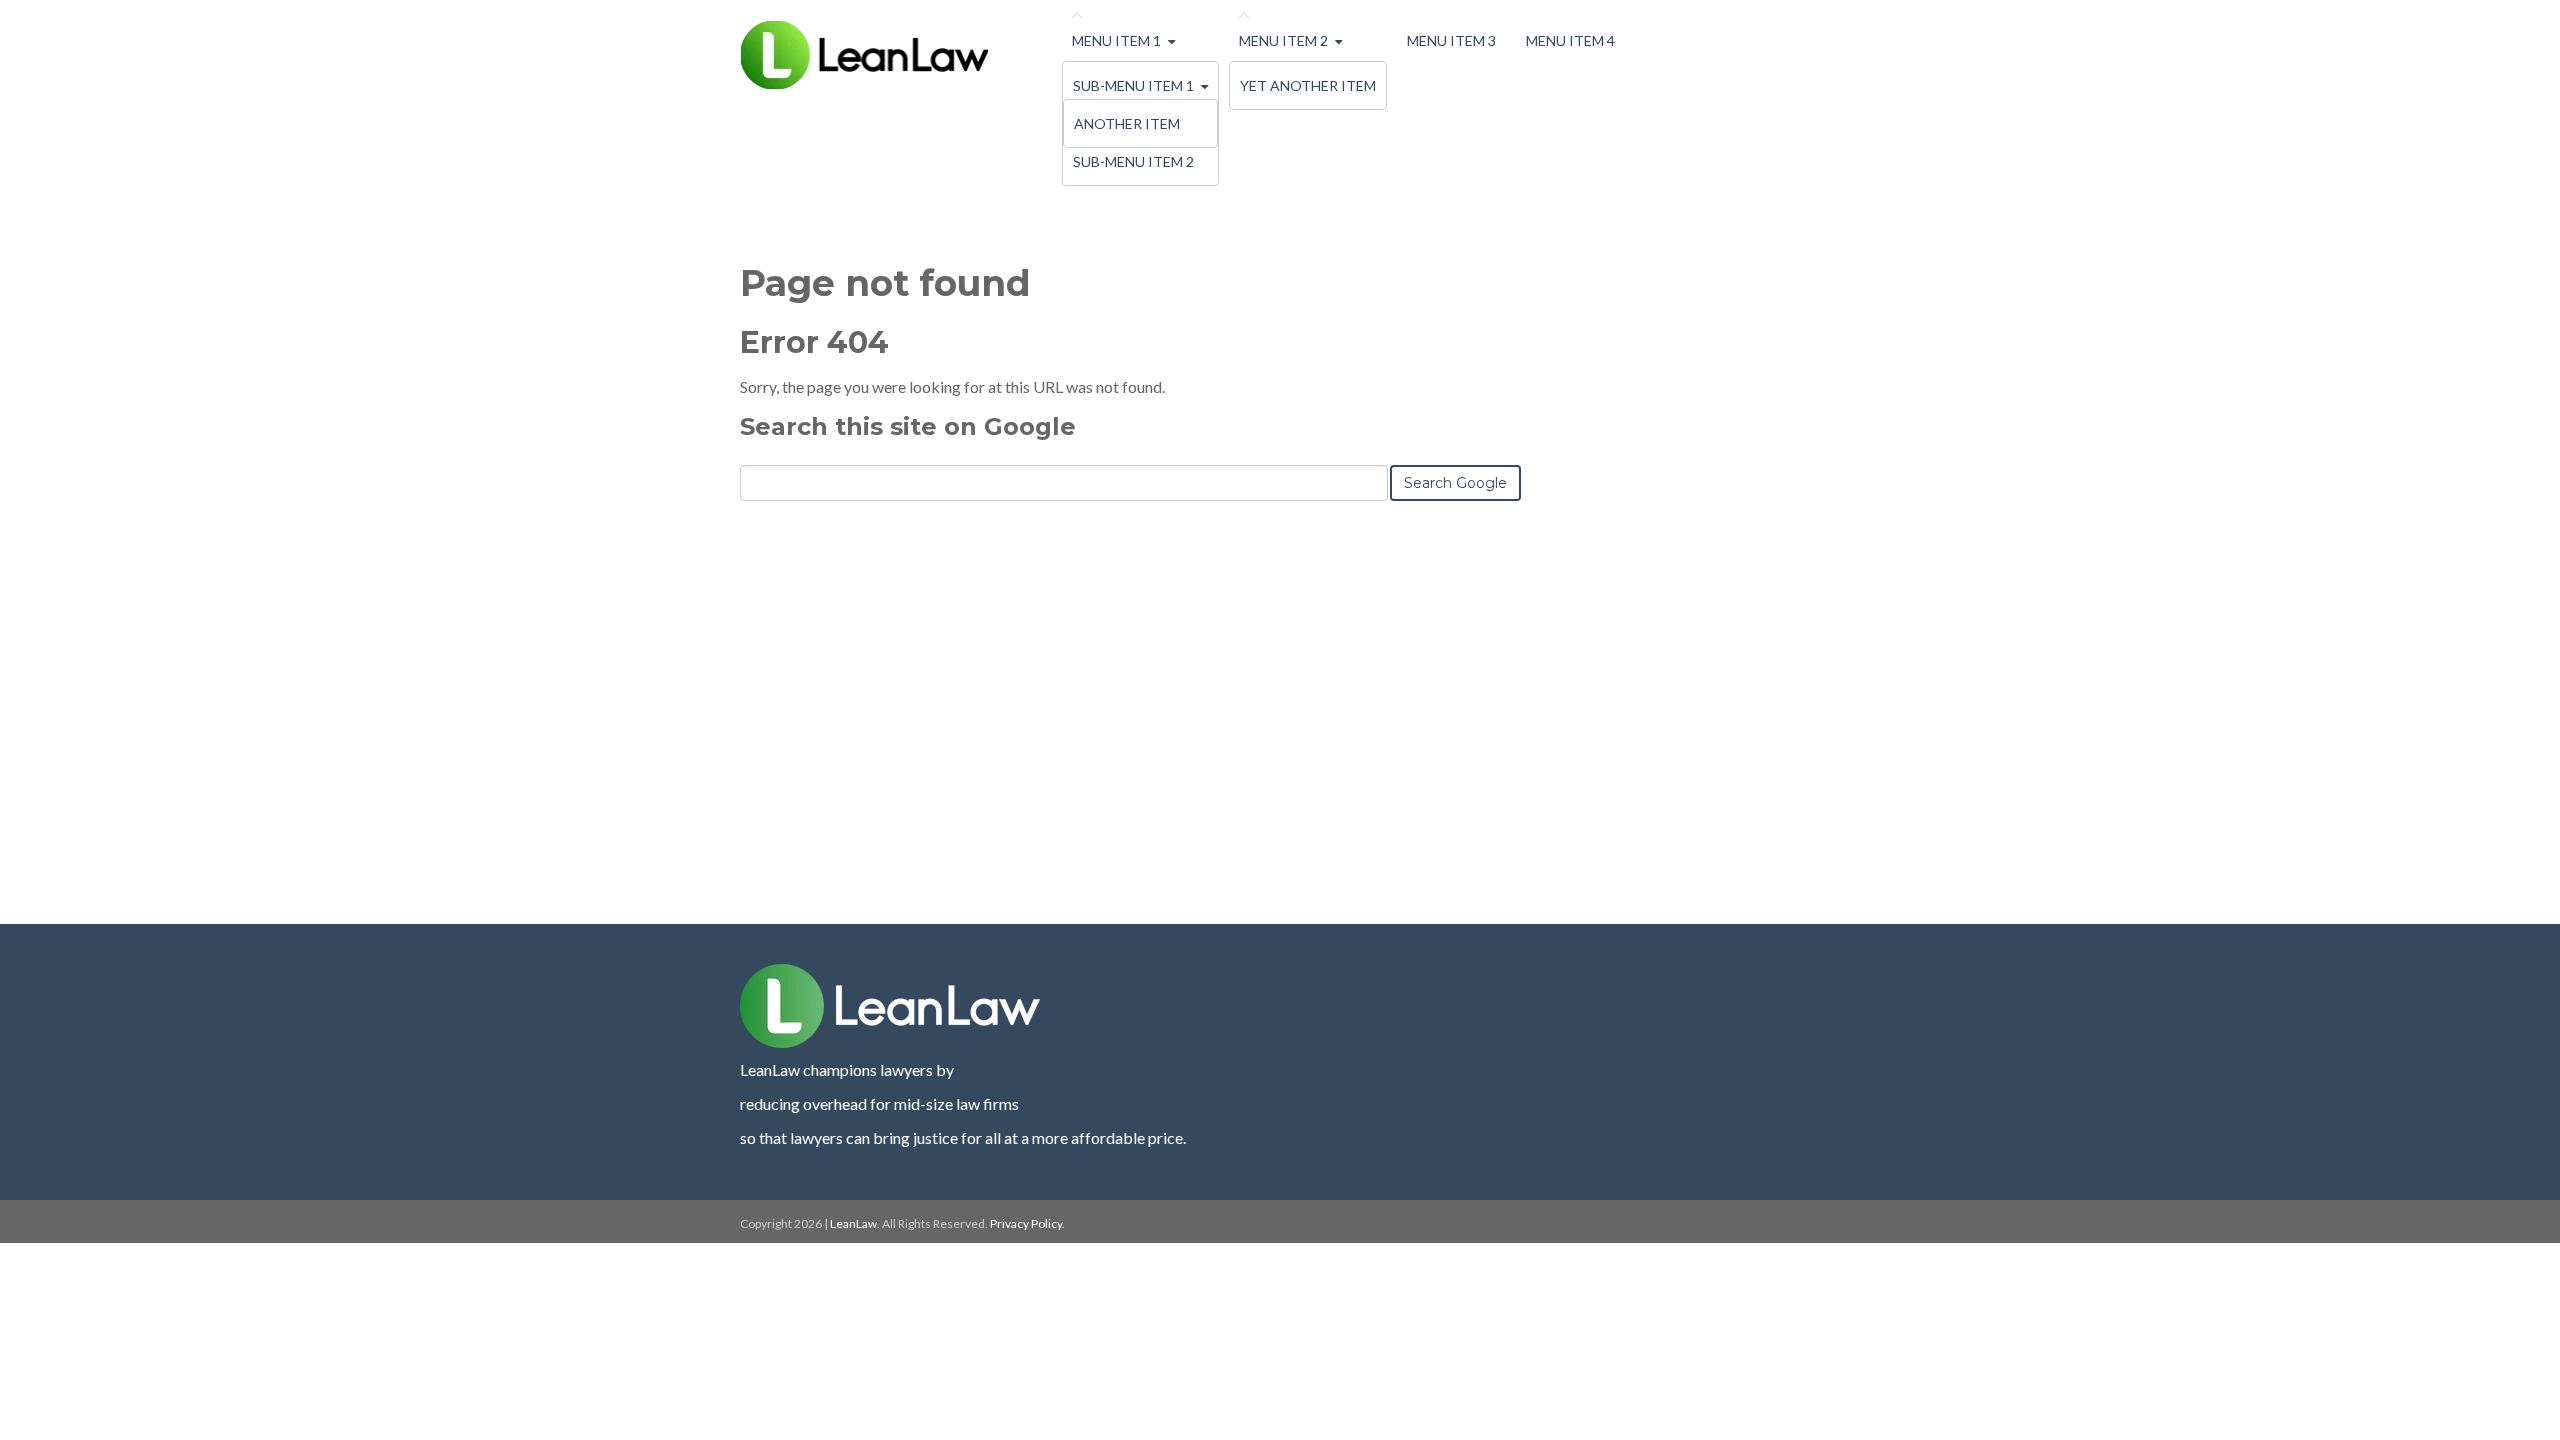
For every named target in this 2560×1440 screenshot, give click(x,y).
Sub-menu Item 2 (1133, 161)
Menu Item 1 (1116, 40)
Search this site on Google (908, 426)
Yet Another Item (1308, 85)
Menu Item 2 (1283, 40)
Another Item (1127, 123)
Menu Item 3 (1451, 40)
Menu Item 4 (1570, 40)
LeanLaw (853, 1223)
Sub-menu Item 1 (1133, 85)
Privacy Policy (1026, 1223)
